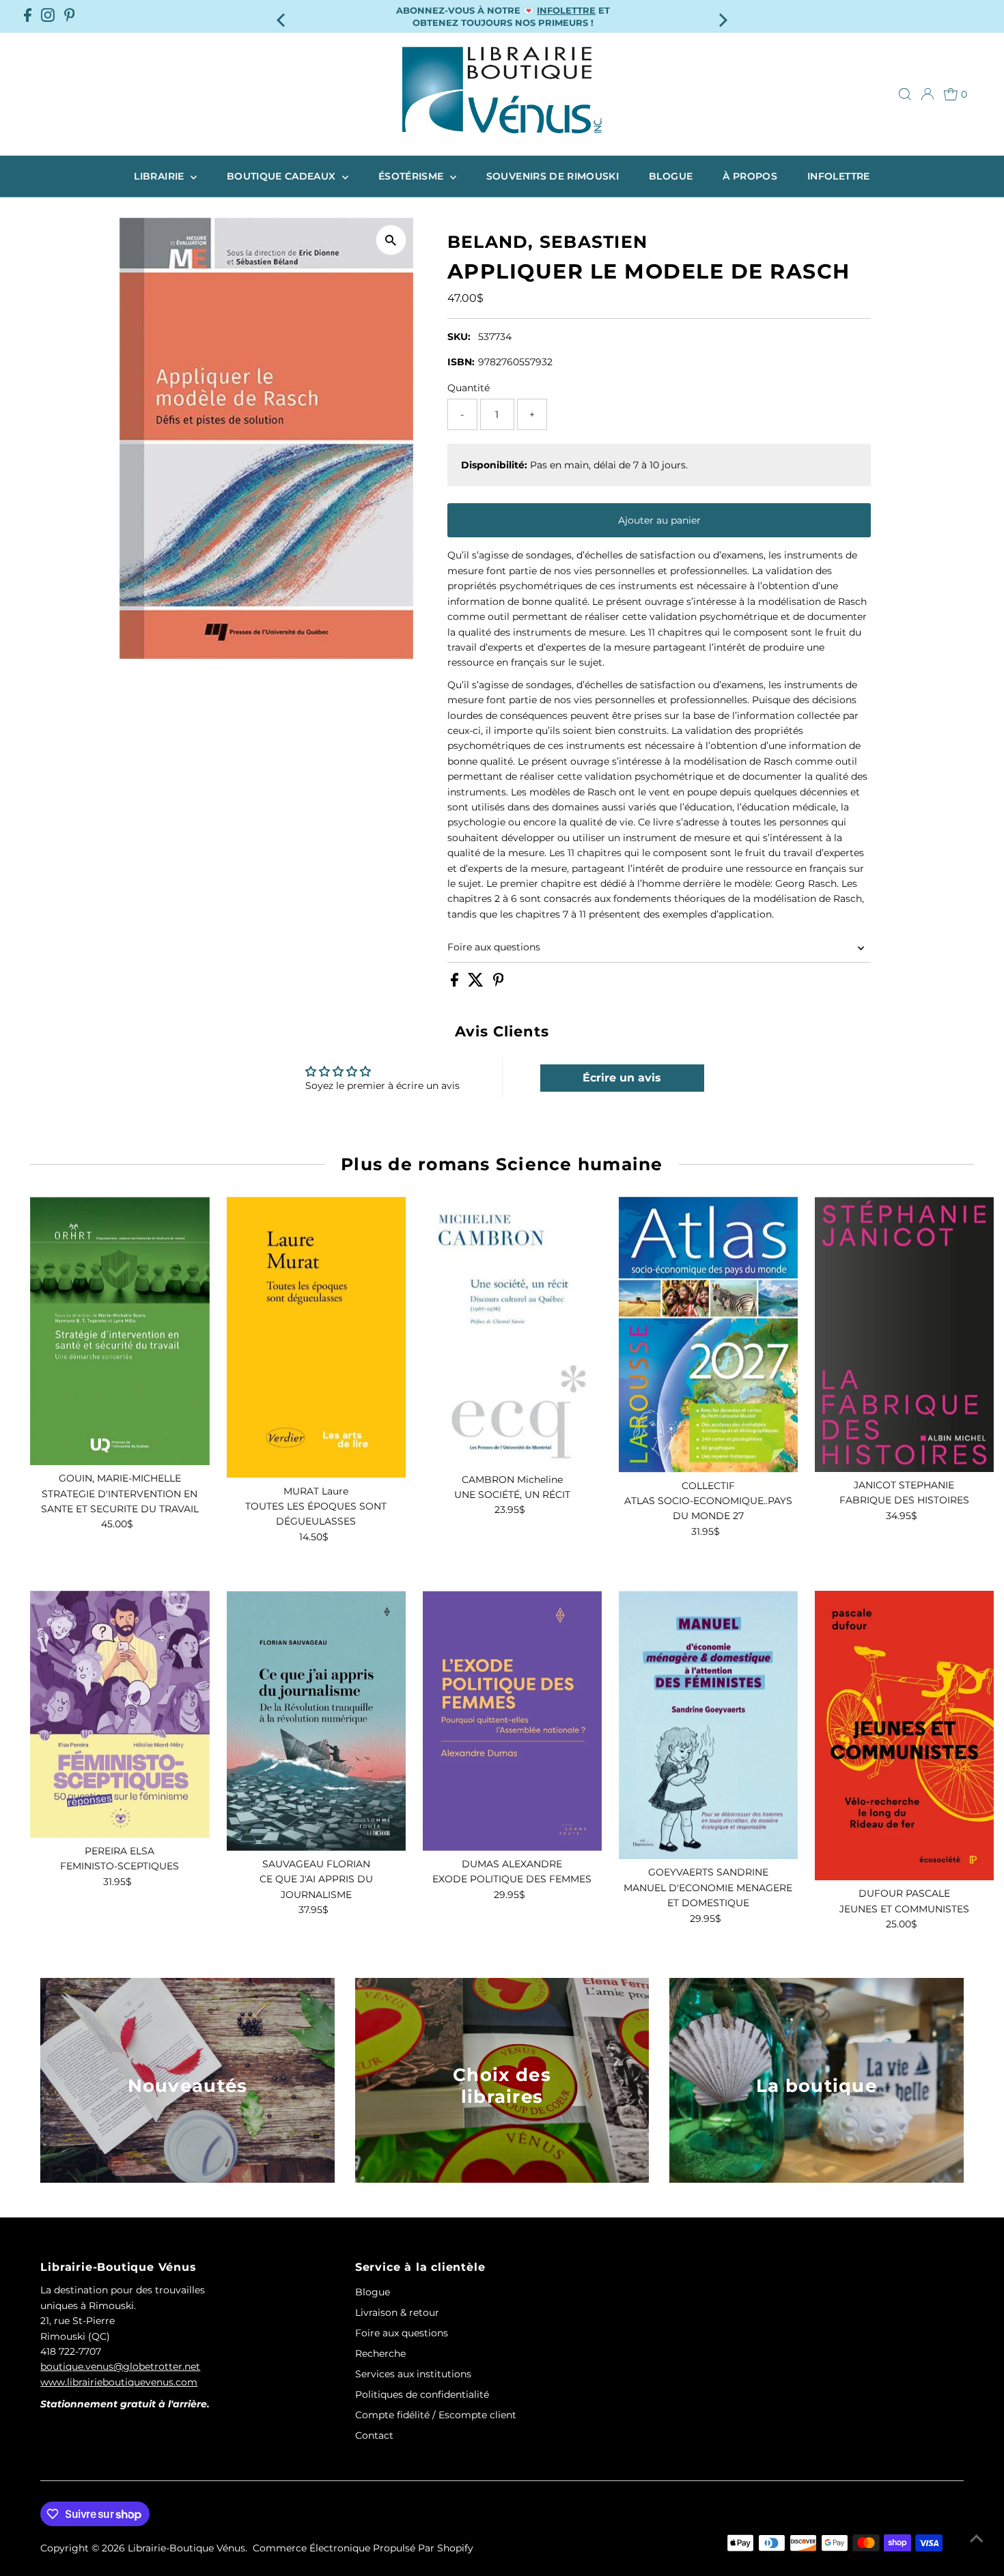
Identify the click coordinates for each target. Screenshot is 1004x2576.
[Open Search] (905, 94)
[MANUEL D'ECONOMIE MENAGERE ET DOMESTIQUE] (708, 1725)
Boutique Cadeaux (283, 176)
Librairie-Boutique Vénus (186, 2548)
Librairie (161, 176)
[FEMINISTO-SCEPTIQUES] (120, 1714)
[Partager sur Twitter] (477, 983)
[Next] (722, 16)
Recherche (380, 2353)
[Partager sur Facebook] (456, 983)
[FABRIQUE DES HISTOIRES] (904, 1334)
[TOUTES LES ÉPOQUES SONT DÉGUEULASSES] (316, 1337)
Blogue (671, 176)
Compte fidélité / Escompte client (436, 2415)
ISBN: (461, 362)
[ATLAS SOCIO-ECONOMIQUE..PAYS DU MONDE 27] (708, 1335)
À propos (750, 176)
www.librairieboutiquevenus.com (119, 2382)
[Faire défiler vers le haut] (977, 2538)
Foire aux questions (494, 947)
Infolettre (839, 176)
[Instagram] (48, 16)
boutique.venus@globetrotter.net (120, 2366)
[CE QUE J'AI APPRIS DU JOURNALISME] (316, 1721)
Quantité (469, 388)
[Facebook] (28, 16)
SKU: (459, 337)
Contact (374, 2435)
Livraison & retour (397, 2312)
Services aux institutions (413, 2374)
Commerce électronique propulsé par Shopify (363, 2548)
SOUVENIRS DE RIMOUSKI (553, 176)
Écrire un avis (622, 1078)
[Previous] (282, 16)
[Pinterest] (70, 16)
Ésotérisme (413, 176)
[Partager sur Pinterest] (499, 983)
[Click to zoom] (391, 240)
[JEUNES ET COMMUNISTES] (904, 1736)
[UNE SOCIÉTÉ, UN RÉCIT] (512, 1332)
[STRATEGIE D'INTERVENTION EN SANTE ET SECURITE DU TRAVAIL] (120, 1331)
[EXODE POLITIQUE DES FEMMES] (512, 1721)
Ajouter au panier (659, 520)
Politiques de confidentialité (422, 2394)
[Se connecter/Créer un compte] (928, 94)
